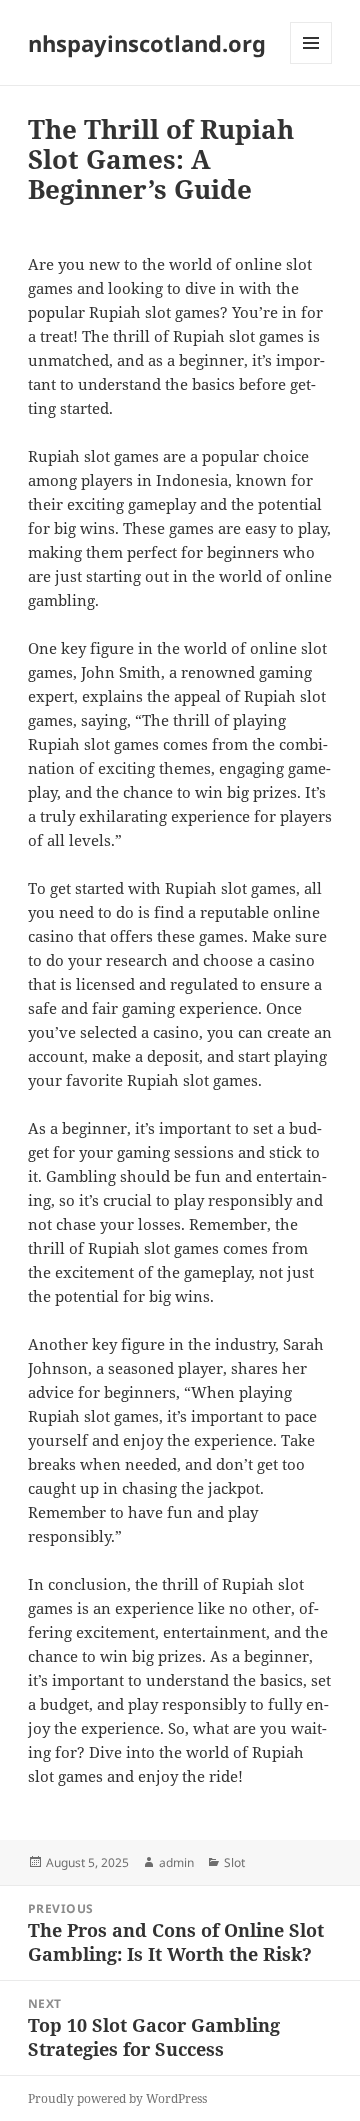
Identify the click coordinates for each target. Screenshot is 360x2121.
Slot (234, 1862)
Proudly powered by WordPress (117, 2098)
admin (176, 1862)
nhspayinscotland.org (147, 43)
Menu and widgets (311, 63)
